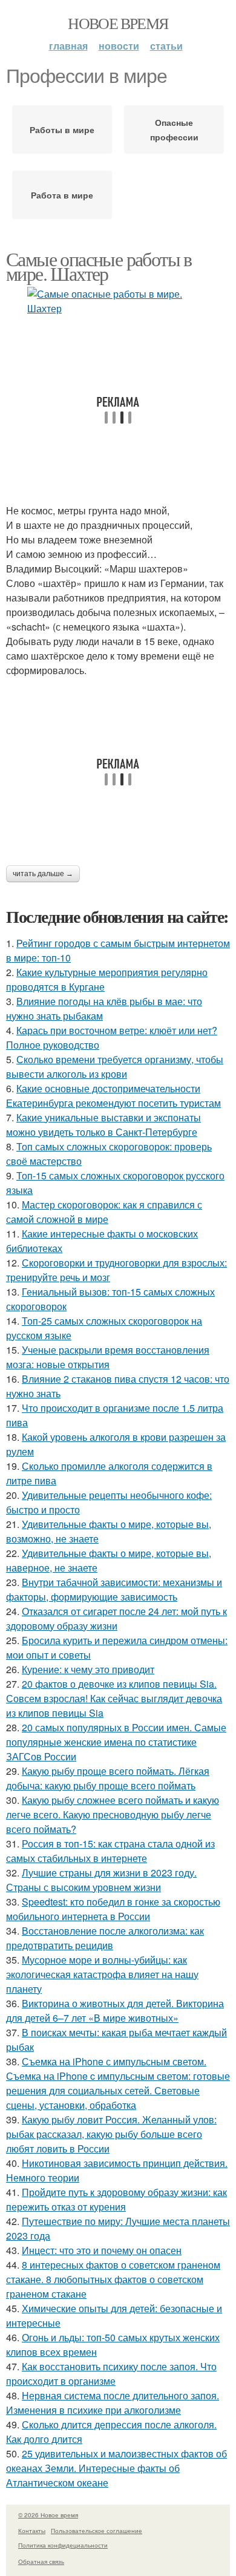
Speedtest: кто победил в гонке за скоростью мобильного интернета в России (113, 1909)
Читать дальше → (43, 874)
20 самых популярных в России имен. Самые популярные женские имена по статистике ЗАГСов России (116, 1742)
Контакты (32, 2531)
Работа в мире (62, 195)
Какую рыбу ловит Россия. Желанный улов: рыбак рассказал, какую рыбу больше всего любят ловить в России (111, 2134)
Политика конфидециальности (63, 2545)
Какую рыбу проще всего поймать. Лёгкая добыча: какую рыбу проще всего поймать (108, 1778)
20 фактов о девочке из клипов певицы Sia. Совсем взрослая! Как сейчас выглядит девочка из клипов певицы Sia (114, 1698)
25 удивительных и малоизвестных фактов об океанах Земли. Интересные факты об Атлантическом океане (116, 2468)
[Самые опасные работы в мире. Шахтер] (118, 301)
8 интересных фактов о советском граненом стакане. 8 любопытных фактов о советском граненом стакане (113, 2279)
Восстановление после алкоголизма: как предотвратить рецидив (105, 1938)
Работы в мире (62, 129)
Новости (119, 46)
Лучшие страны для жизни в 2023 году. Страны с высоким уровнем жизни (101, 1880)
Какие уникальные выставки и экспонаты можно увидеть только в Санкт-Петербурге (103, 1125)
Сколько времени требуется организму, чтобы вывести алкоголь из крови (115, 1067)
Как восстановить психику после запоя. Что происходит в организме (111, 2374)
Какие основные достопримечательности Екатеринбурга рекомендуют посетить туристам (113, 1096)
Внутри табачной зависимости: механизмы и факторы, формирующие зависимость (114, 1589)
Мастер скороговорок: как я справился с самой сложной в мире (104, 1212)
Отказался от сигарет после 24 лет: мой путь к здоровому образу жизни (116, 1618)
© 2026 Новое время (48, 2515)
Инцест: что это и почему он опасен (102, 2250)
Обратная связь (41, 2561)
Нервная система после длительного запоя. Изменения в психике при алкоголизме (113, 2403)
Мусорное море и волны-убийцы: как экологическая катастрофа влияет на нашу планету (102, 1974)
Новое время (118, 23)
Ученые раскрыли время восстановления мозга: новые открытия (108, 1357)
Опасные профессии (174, 129)
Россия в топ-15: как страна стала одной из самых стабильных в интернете (110, 1851)
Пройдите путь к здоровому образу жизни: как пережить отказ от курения (116, 2199)
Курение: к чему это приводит (88, 1669)
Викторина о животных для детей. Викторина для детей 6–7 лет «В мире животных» (115, 2011)
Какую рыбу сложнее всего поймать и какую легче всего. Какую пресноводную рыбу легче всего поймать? (113, 1814)
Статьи (166, 46)
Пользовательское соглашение (97, 2531)
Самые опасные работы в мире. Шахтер (99, 266)
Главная (68, 46)
